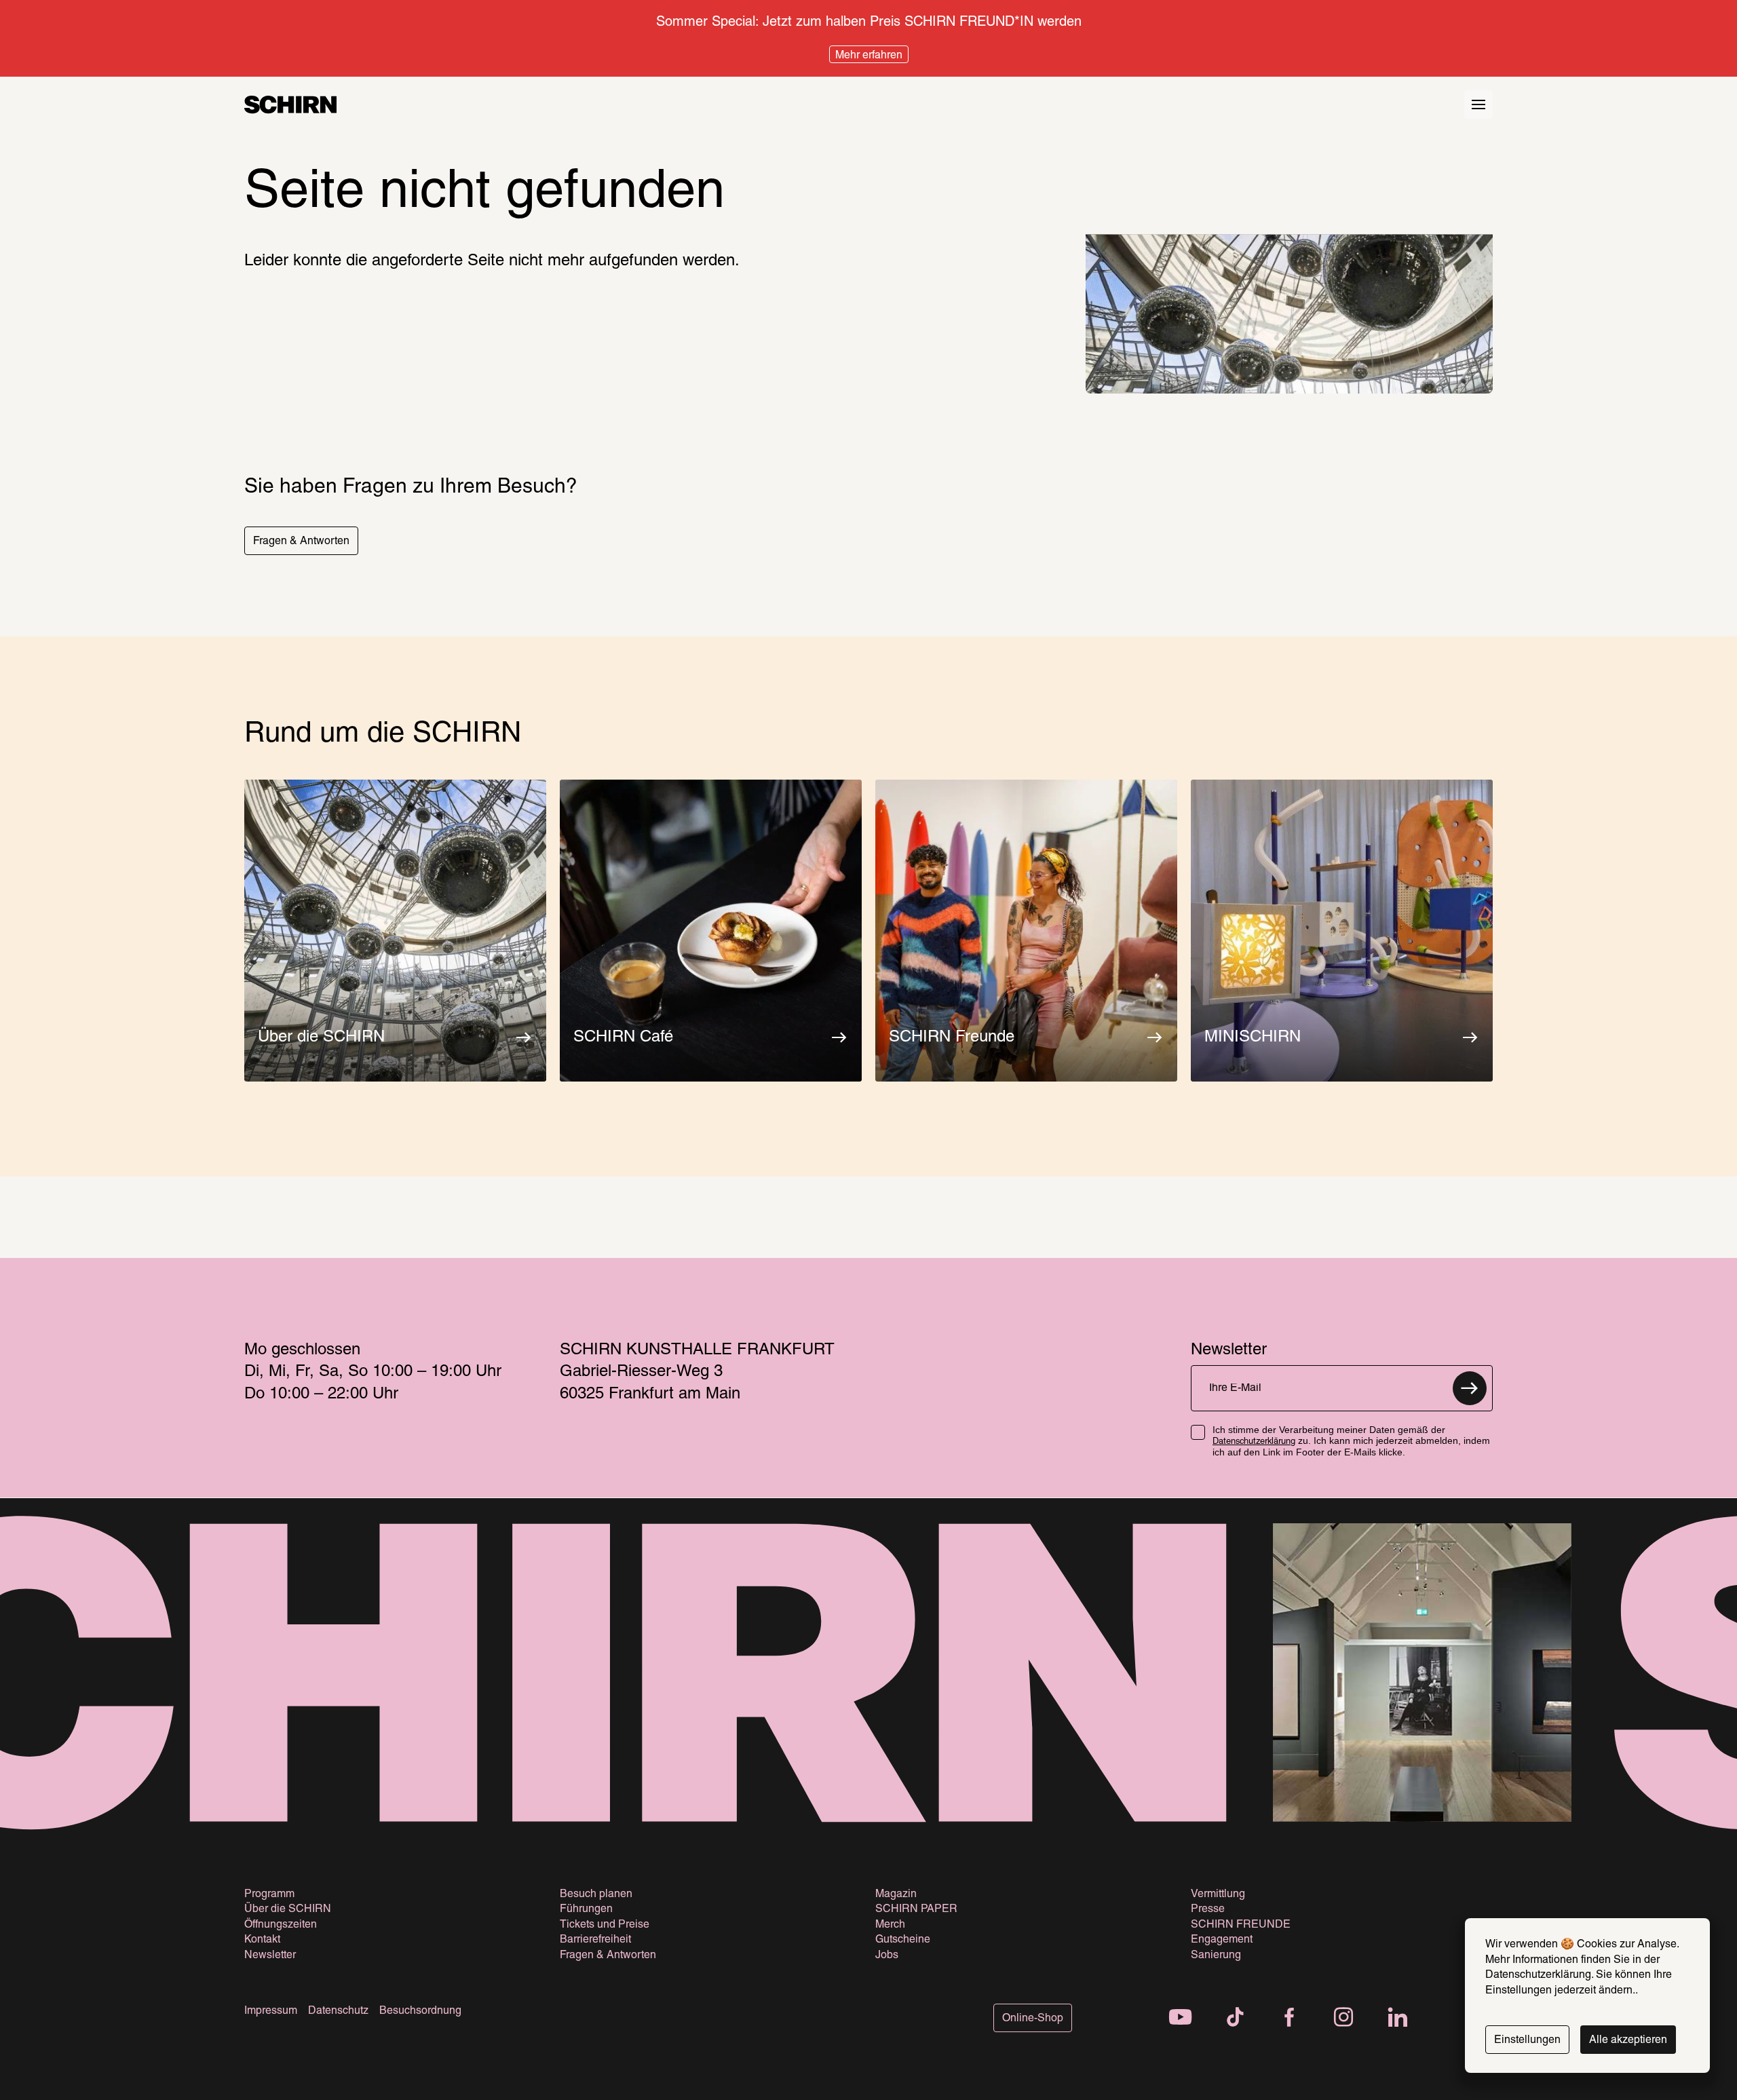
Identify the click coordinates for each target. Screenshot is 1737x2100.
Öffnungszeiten (281, 1925)
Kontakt (262, 1940)
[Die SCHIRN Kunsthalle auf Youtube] (1181, 2019)
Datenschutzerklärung (1254, 1442)
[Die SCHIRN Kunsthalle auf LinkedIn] (1398, 2019)
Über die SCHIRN (288, 1909)
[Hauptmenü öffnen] (1478, 104)
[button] (301, 541)
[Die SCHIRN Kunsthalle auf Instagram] (1343, 2019)
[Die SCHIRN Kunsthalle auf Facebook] (1289, 2019)
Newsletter (270, 1955)
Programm (269, 1894)
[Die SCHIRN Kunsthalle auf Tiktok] (1235, 2019)
